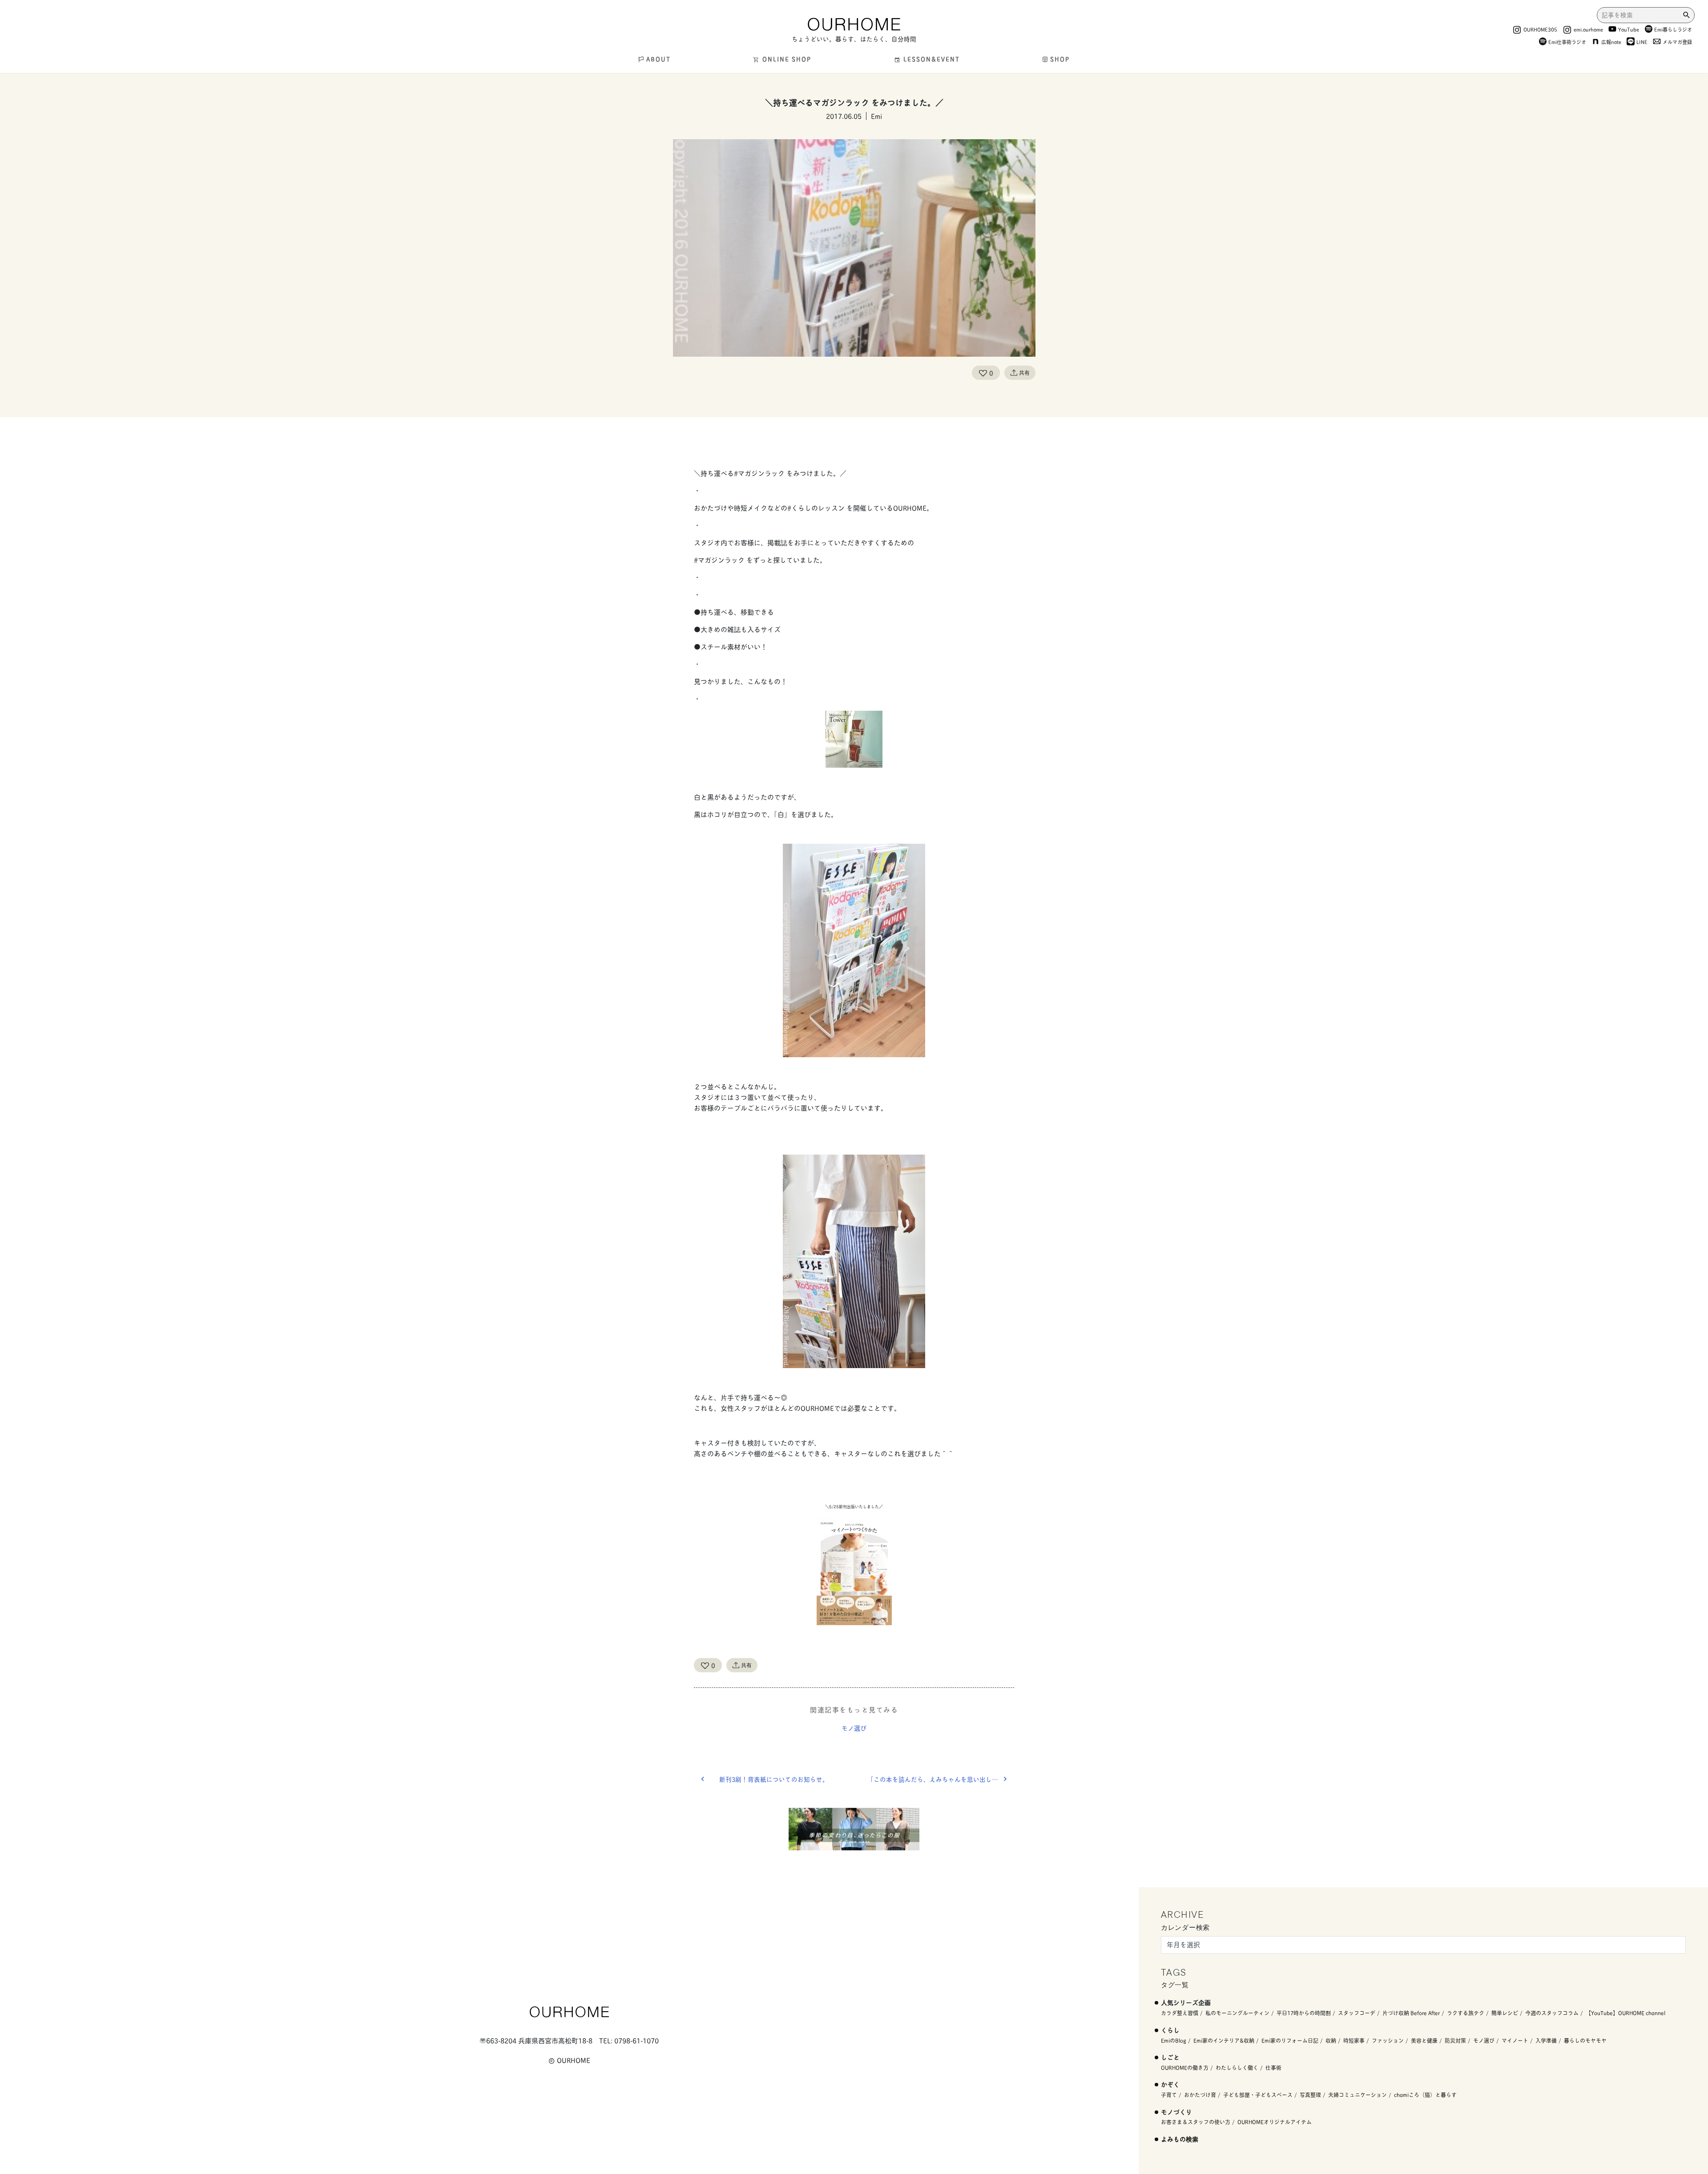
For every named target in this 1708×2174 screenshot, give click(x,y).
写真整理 (1310, 2095)
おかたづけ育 (1200, 2095)
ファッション (1388, 2040)
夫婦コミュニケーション (1358, 2095)
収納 (1331, 2040)
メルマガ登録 (1677, 42)
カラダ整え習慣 (1180, 2013)
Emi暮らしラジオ (1673, 29)
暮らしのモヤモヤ (1585, 2040)
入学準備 (1546, 2040)
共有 (1024, 372)
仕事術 (1273, 2067)
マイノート (1515, 2040)
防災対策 (1455, 2040)
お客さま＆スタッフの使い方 (1196, 2122)
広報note (1611, 42)
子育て (1169, 2095)
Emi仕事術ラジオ (1567, 42)
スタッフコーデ (1357, 2013)
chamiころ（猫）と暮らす (1425, 2095)
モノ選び (854, 1728)
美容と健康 (1424, 2040)
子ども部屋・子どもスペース (1258, 2095)
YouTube (1629, 29)
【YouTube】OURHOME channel (1625, 2013)
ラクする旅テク (1466, 2013)
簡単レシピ (1505, 2013)
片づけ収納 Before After (1411, 2013)
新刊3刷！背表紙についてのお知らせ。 (774, 1779)
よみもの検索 (1180, 2139)
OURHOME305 (1540, 29)
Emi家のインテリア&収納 (1224, 2040)
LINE (1642, 42)
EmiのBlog (1174, 2040)
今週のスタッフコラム (1552, 2013)
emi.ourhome (1588, 29)
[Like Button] (983, 373)
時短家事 (1354, 2040)
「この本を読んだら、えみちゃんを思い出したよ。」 (941, 1779)
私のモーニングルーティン (1237, 2013)
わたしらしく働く (1237, 2067)
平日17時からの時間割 (1304, 2013)
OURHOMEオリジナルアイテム (1275, 2122)
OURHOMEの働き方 (1185, 2067)
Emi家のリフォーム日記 (1290, 2040)
